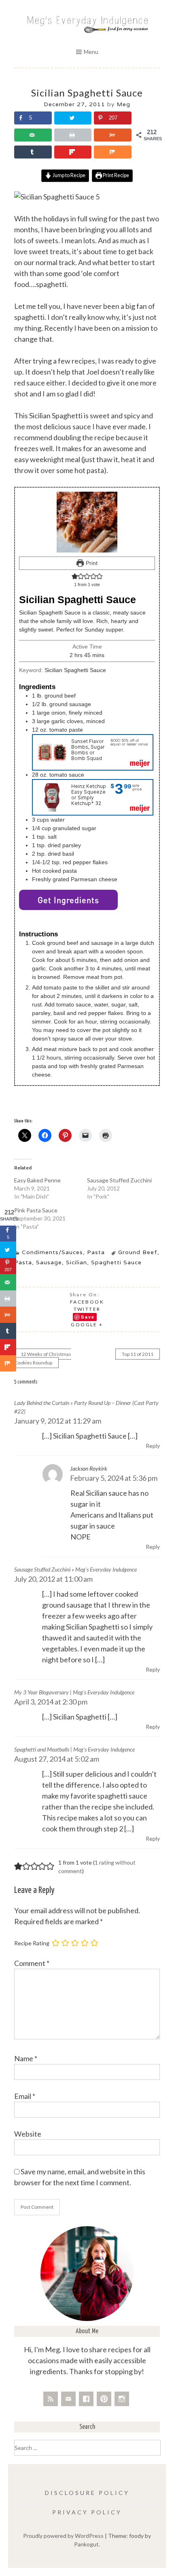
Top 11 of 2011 (138, 1354)
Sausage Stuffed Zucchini (119, 1180)
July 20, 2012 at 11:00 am (53, 1579)
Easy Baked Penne (37, 1180)
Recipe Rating (32, 1943)
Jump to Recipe (69, 175)
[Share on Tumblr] (33, 152)
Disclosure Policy (87, 2493)
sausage (49, 1262)
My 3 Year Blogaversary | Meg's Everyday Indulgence (74, 1692)
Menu (91, 52)
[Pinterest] (104, 2399)
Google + (87, 1324)
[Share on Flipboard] (73, 152)
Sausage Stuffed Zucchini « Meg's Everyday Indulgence (75, 1569)
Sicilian (76, 1262)
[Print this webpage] (73, 135)
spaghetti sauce (116, 1262)
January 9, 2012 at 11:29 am (58, 1421)
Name (26, 2058)
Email (25, 2096)
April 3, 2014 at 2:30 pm (51, 1702)
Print (91, 563)
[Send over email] (33, 135)
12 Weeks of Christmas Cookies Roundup (43, 1358)
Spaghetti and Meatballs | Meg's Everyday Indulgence (74, 1749)
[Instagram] (122, 2399)
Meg (123, 104)
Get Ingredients (68, 900)
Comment (32, 1963)
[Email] (68, 2399)
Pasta (96, 1252)
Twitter (87, 1309)
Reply (153, 1446)
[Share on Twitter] (73, 118)
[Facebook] (86, 2399)
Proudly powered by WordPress (63, 2536)
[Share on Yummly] (113, 135)
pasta (23, 1262)
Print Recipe (116, 175)
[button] (75, 576)
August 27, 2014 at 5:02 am (57, 1759)
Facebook (87, 1302)
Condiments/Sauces (52, 1252)
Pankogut (86, 2544)
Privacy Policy (87, 2512)
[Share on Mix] (113, 152)
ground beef (138, 1252)
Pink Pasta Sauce (36, 1210)
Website (28, 2134)
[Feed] (51, 2399)
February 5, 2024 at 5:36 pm (114, 1478)
